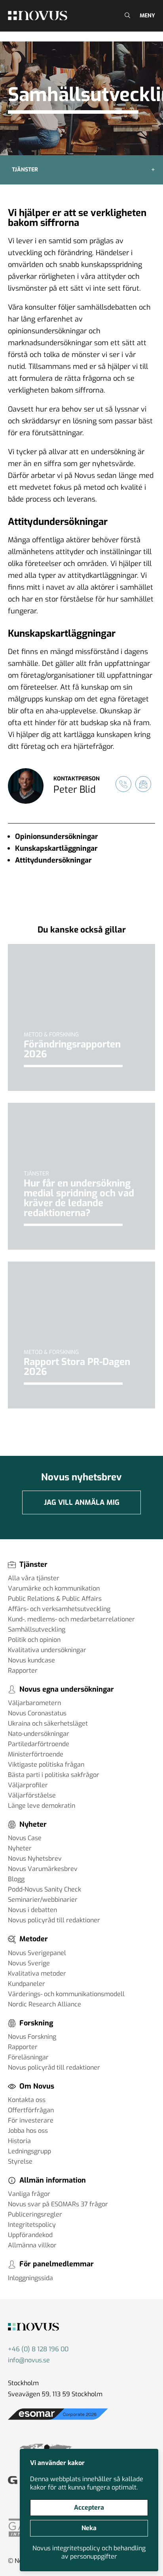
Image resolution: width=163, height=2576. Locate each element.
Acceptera (89, 2507)
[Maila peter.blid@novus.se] (143, 784)
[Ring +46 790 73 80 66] (123, 784)
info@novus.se (29, 2360)
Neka (89, 2528)
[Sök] (126, 16)
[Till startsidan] (38, 15)
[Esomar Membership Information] (58, 2420)
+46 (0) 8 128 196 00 (38, 2349)
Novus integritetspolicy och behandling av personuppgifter (89, 2552)
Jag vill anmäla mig (82, 1502)
